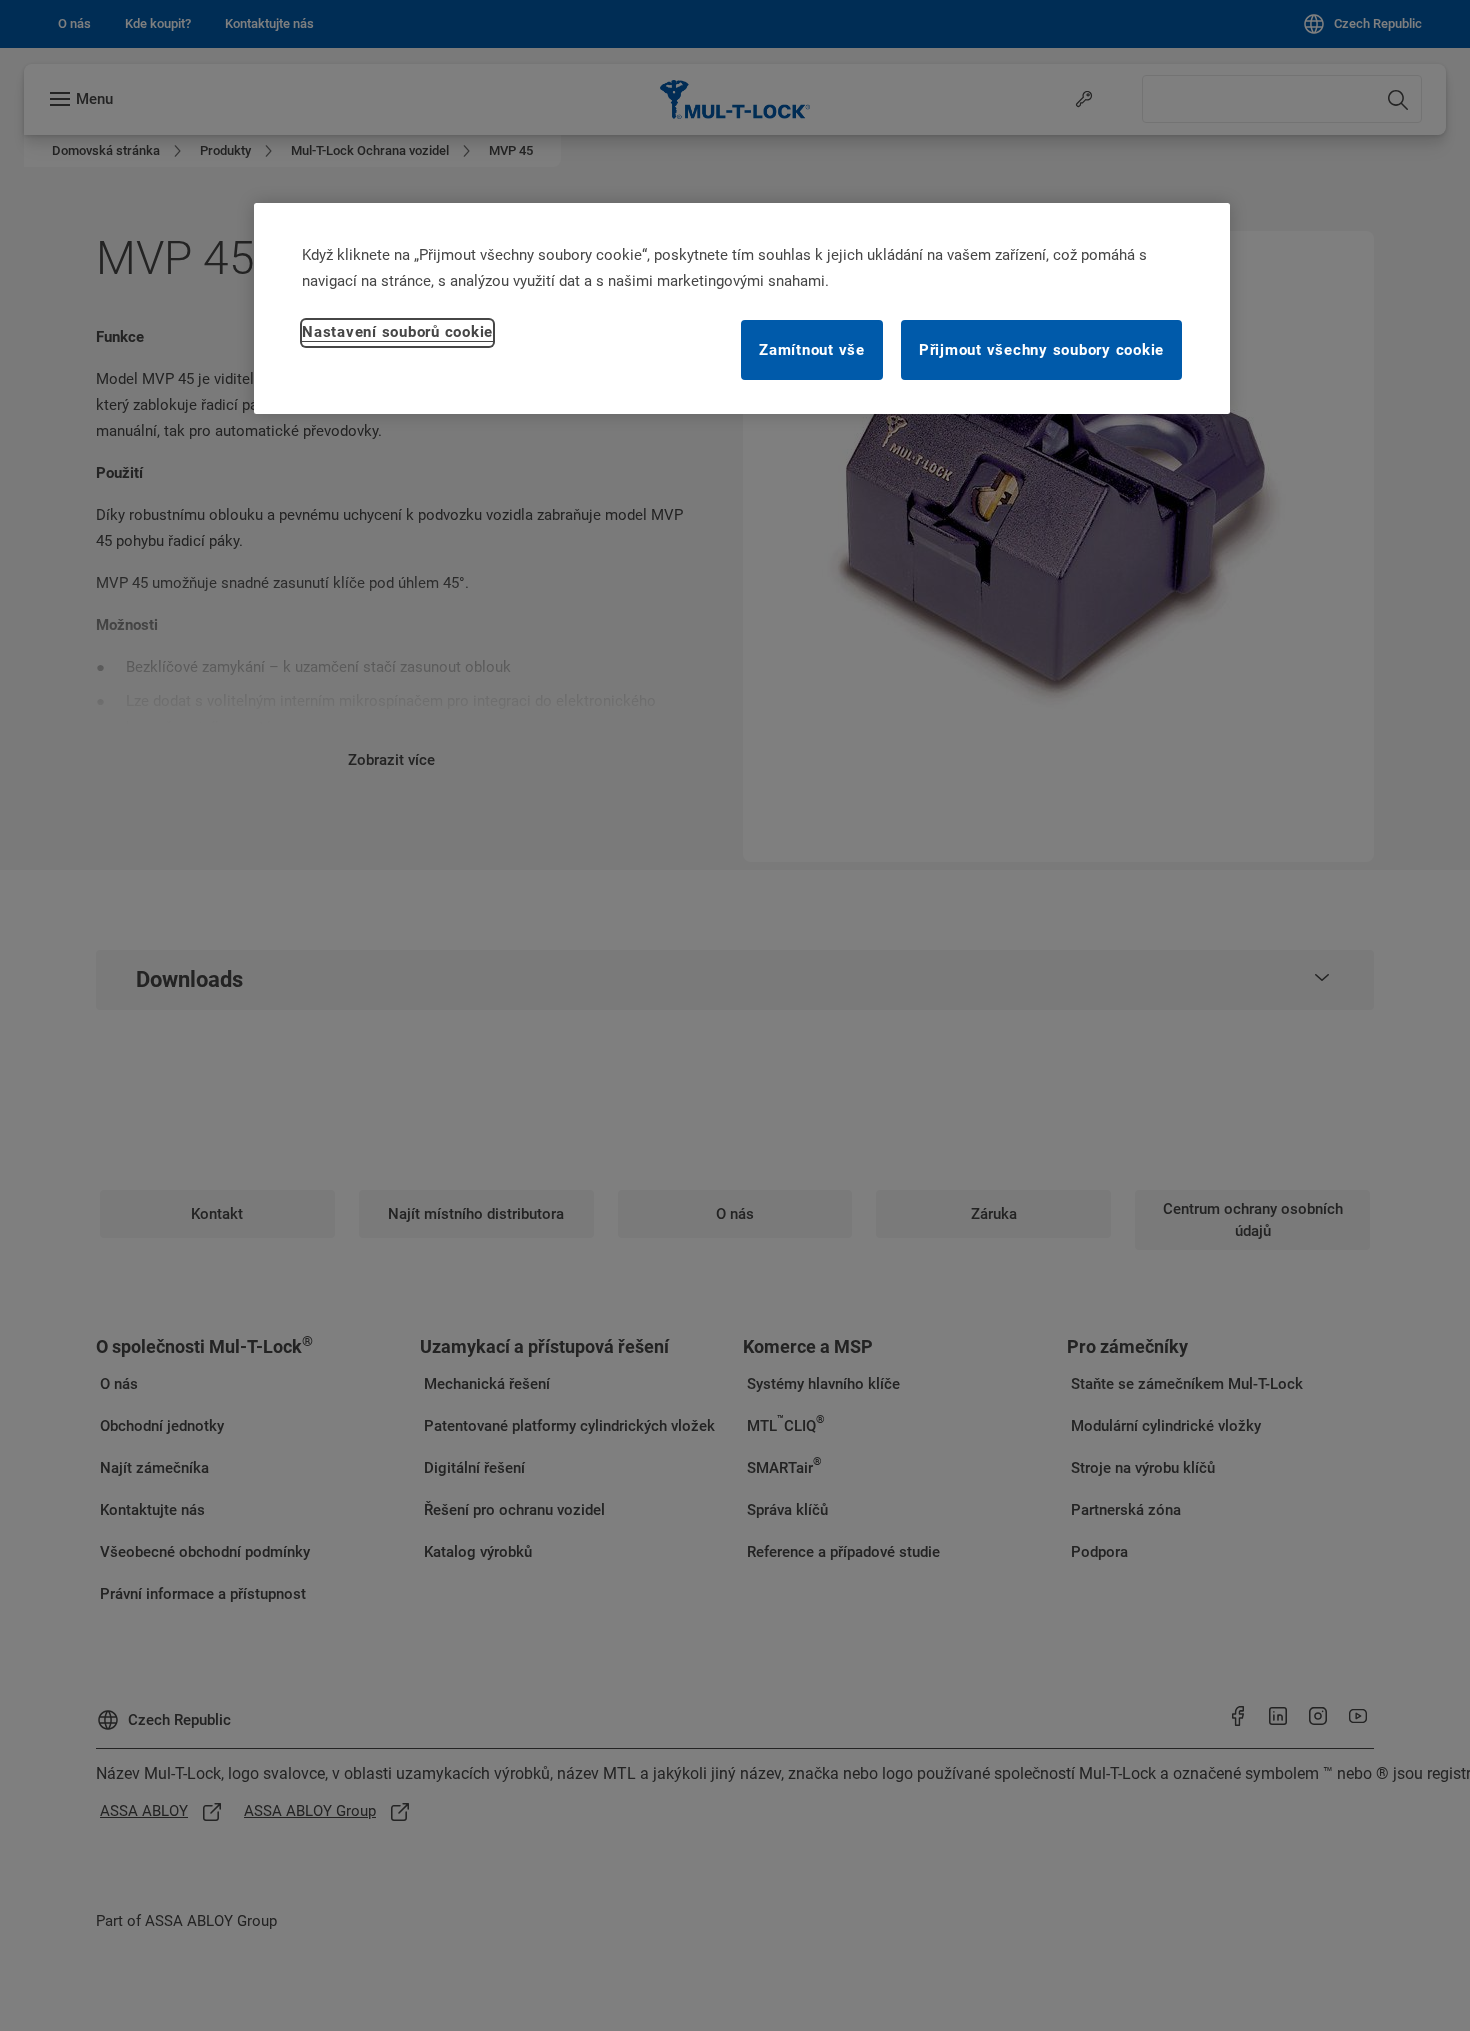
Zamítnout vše (812, 350)
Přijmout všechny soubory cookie (1041, 350)
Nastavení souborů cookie (397, 332)
